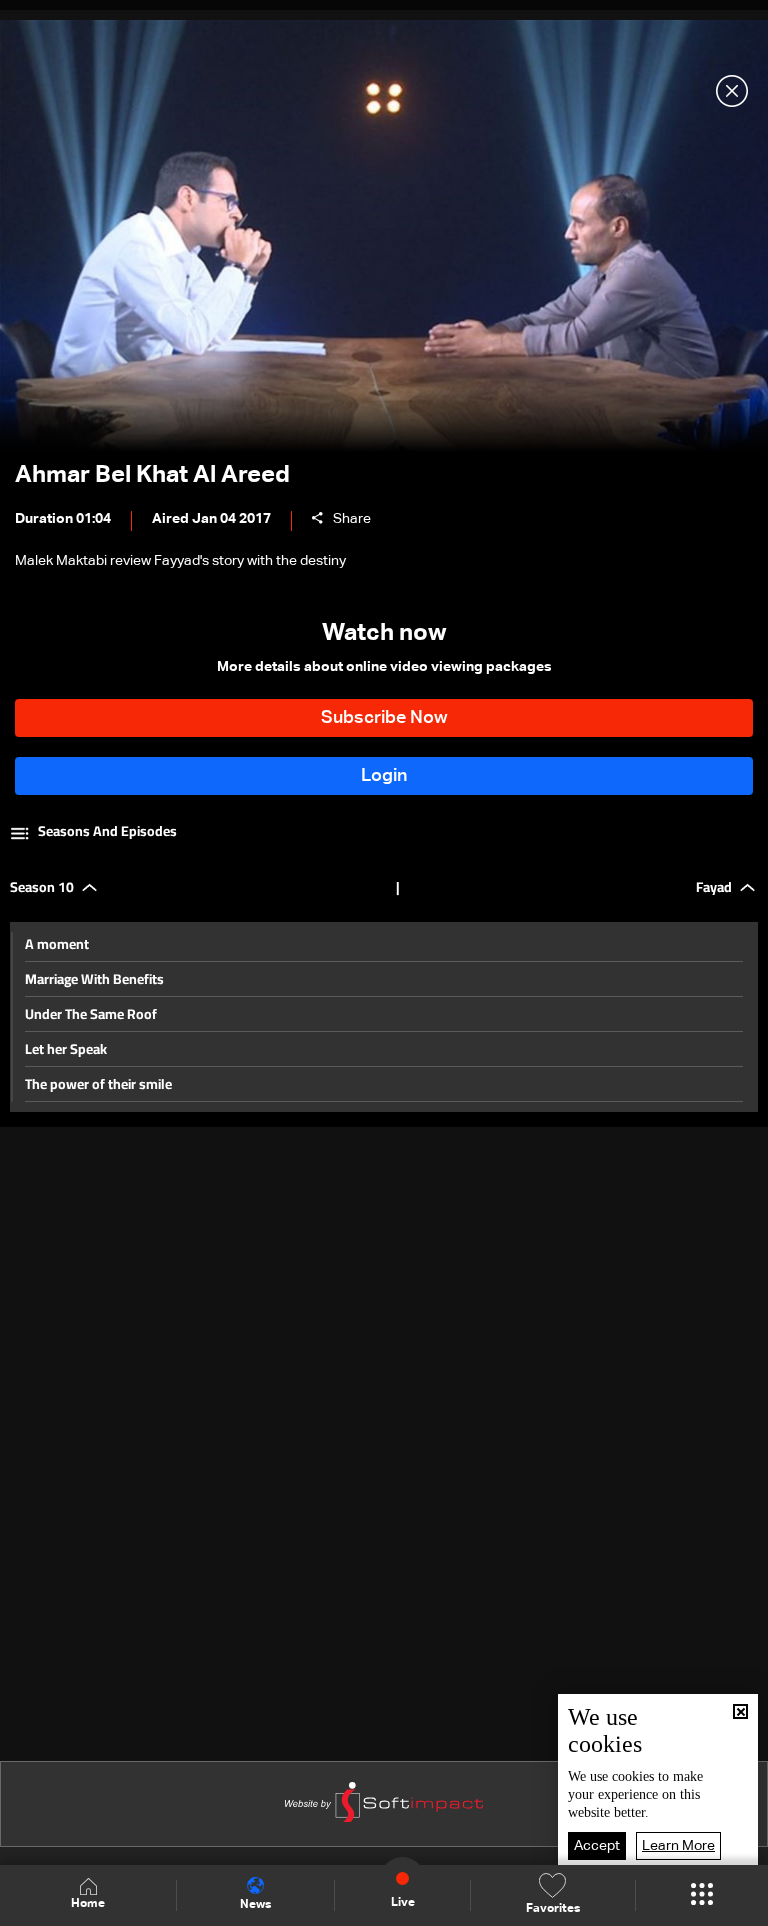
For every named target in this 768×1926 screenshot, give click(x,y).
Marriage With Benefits (94, 979)
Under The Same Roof (91, 1014)
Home (88, 1904)
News (255, 1905)
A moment (57, 944)
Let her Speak (66, 1049)
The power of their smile (98, 1084)
